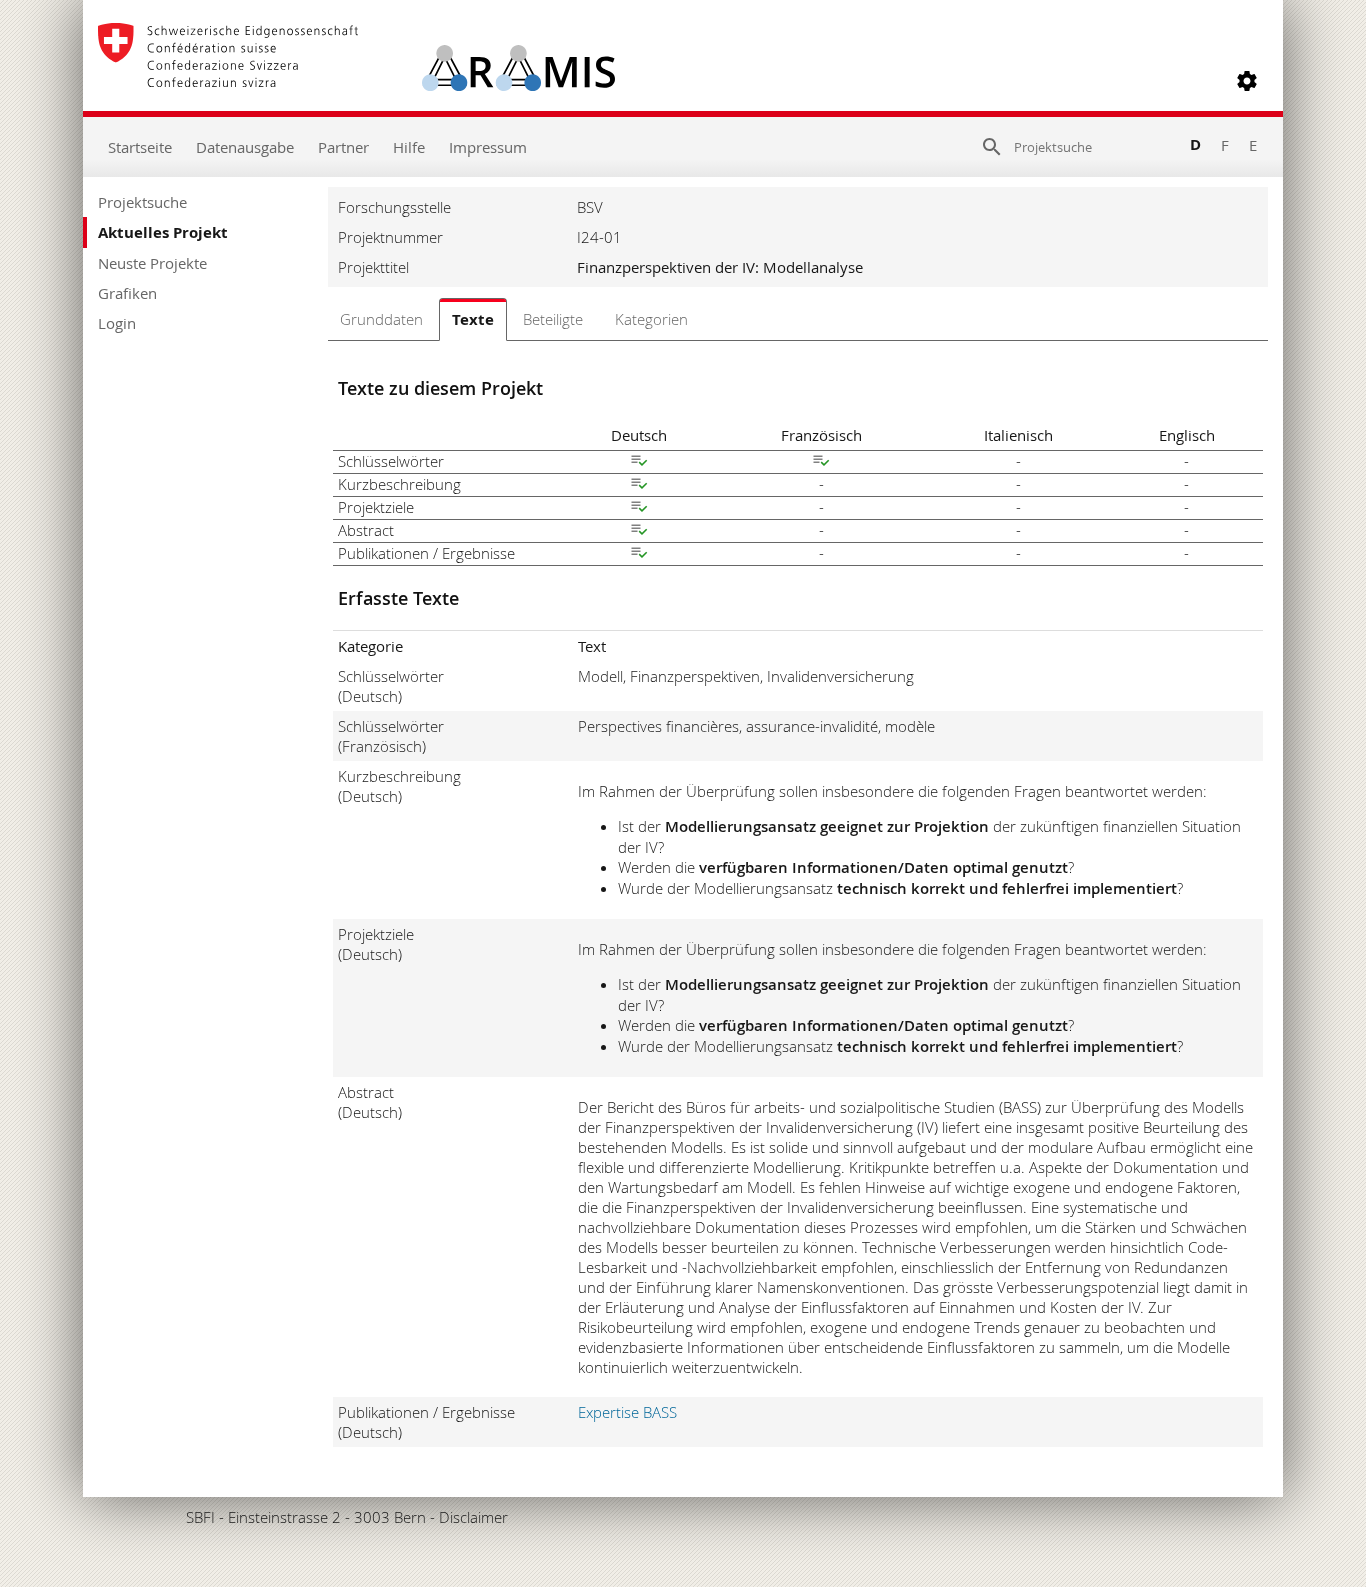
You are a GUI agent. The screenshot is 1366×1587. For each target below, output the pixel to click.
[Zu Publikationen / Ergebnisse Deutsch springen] (639, 555)
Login (117, 323)
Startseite (140, 147)
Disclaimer (473, 1517)
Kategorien (651, 319)
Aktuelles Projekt (163, 232)
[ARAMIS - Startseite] (356, 81)
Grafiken (127, 293)
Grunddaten (381, 319)
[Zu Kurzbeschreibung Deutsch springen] (639, 486)
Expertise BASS (627, 1412)
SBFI (200, 1517)
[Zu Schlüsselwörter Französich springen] (821, 463)
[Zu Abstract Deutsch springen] (639, 532)
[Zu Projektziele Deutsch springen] (639, 509)
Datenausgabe (245, 147)
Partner (343, 147)
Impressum (488, 147)
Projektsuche (142, 202)
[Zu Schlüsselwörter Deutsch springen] (639, 463)
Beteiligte (553, 319)
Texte (473, 319)
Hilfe (409, 147)
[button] (1247, 81)
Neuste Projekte (152, 263)
